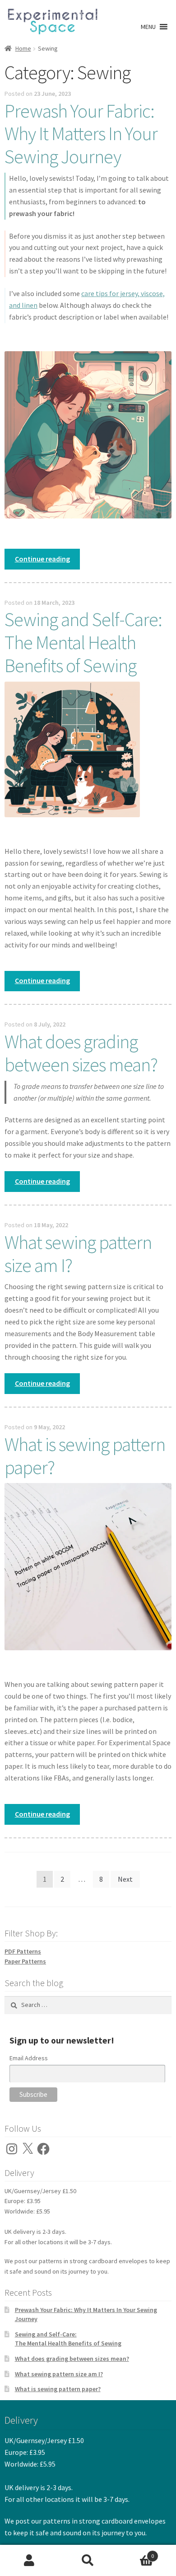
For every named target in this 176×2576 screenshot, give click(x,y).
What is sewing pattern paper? (85, 1456)
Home (23, 48)
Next (125, 1879)
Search (88, 2561)
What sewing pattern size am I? (78, 1254)
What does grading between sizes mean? (81, 1053)
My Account (29, 2561)
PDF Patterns (23, 1951)
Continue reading (47, 562)
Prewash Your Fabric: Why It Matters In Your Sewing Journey (81, 134)
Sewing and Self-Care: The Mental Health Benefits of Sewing (83, 642)
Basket (136, 2553)
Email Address (29, 2058)
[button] (148, 27)
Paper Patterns (25, 1961)
